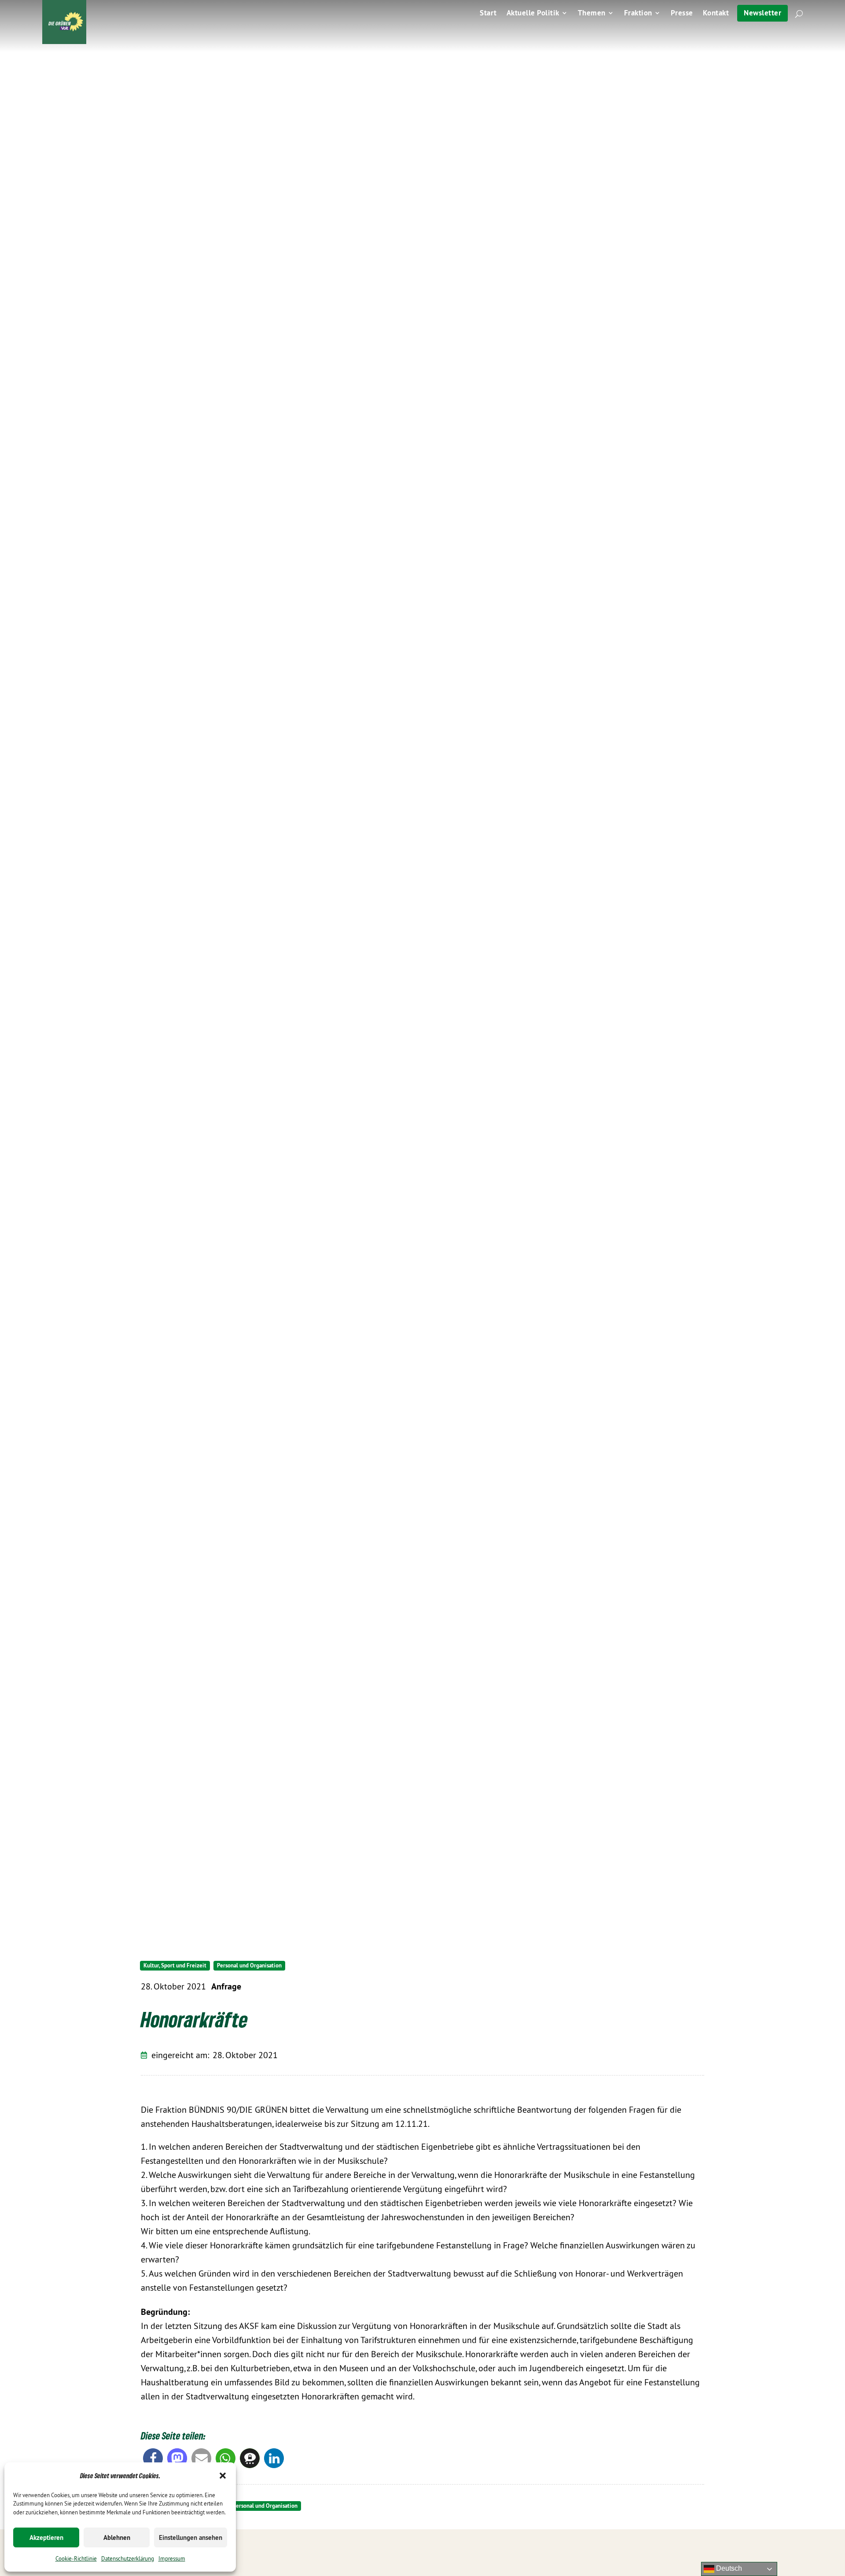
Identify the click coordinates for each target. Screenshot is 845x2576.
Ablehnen (117, 2537)
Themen (592, 14)
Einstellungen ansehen (191, 2537)
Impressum (172, 2558)
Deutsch (728, 2568)
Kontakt (716, 14)
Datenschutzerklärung (128, 2558)
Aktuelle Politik (533, 14)
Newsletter (762, 13)
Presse (682, 14)
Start (488, 14)
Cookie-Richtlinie (76, 2558)
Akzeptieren (46, 2537)
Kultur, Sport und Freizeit (175, 1965)
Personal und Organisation (249, 1965)
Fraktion (638, 14)
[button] (223, 2476)
